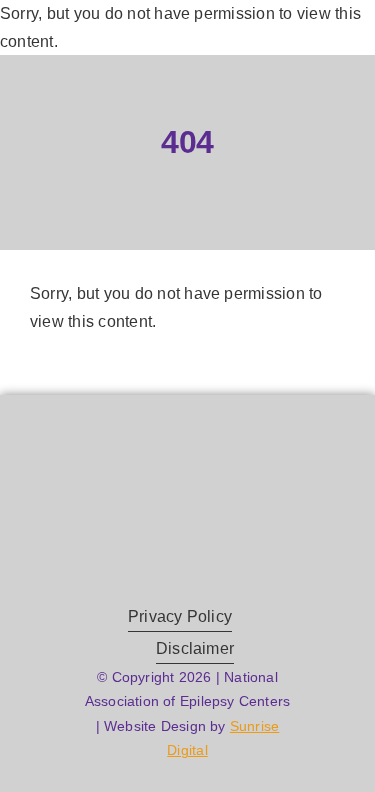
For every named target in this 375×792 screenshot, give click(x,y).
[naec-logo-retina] (187, 462)
